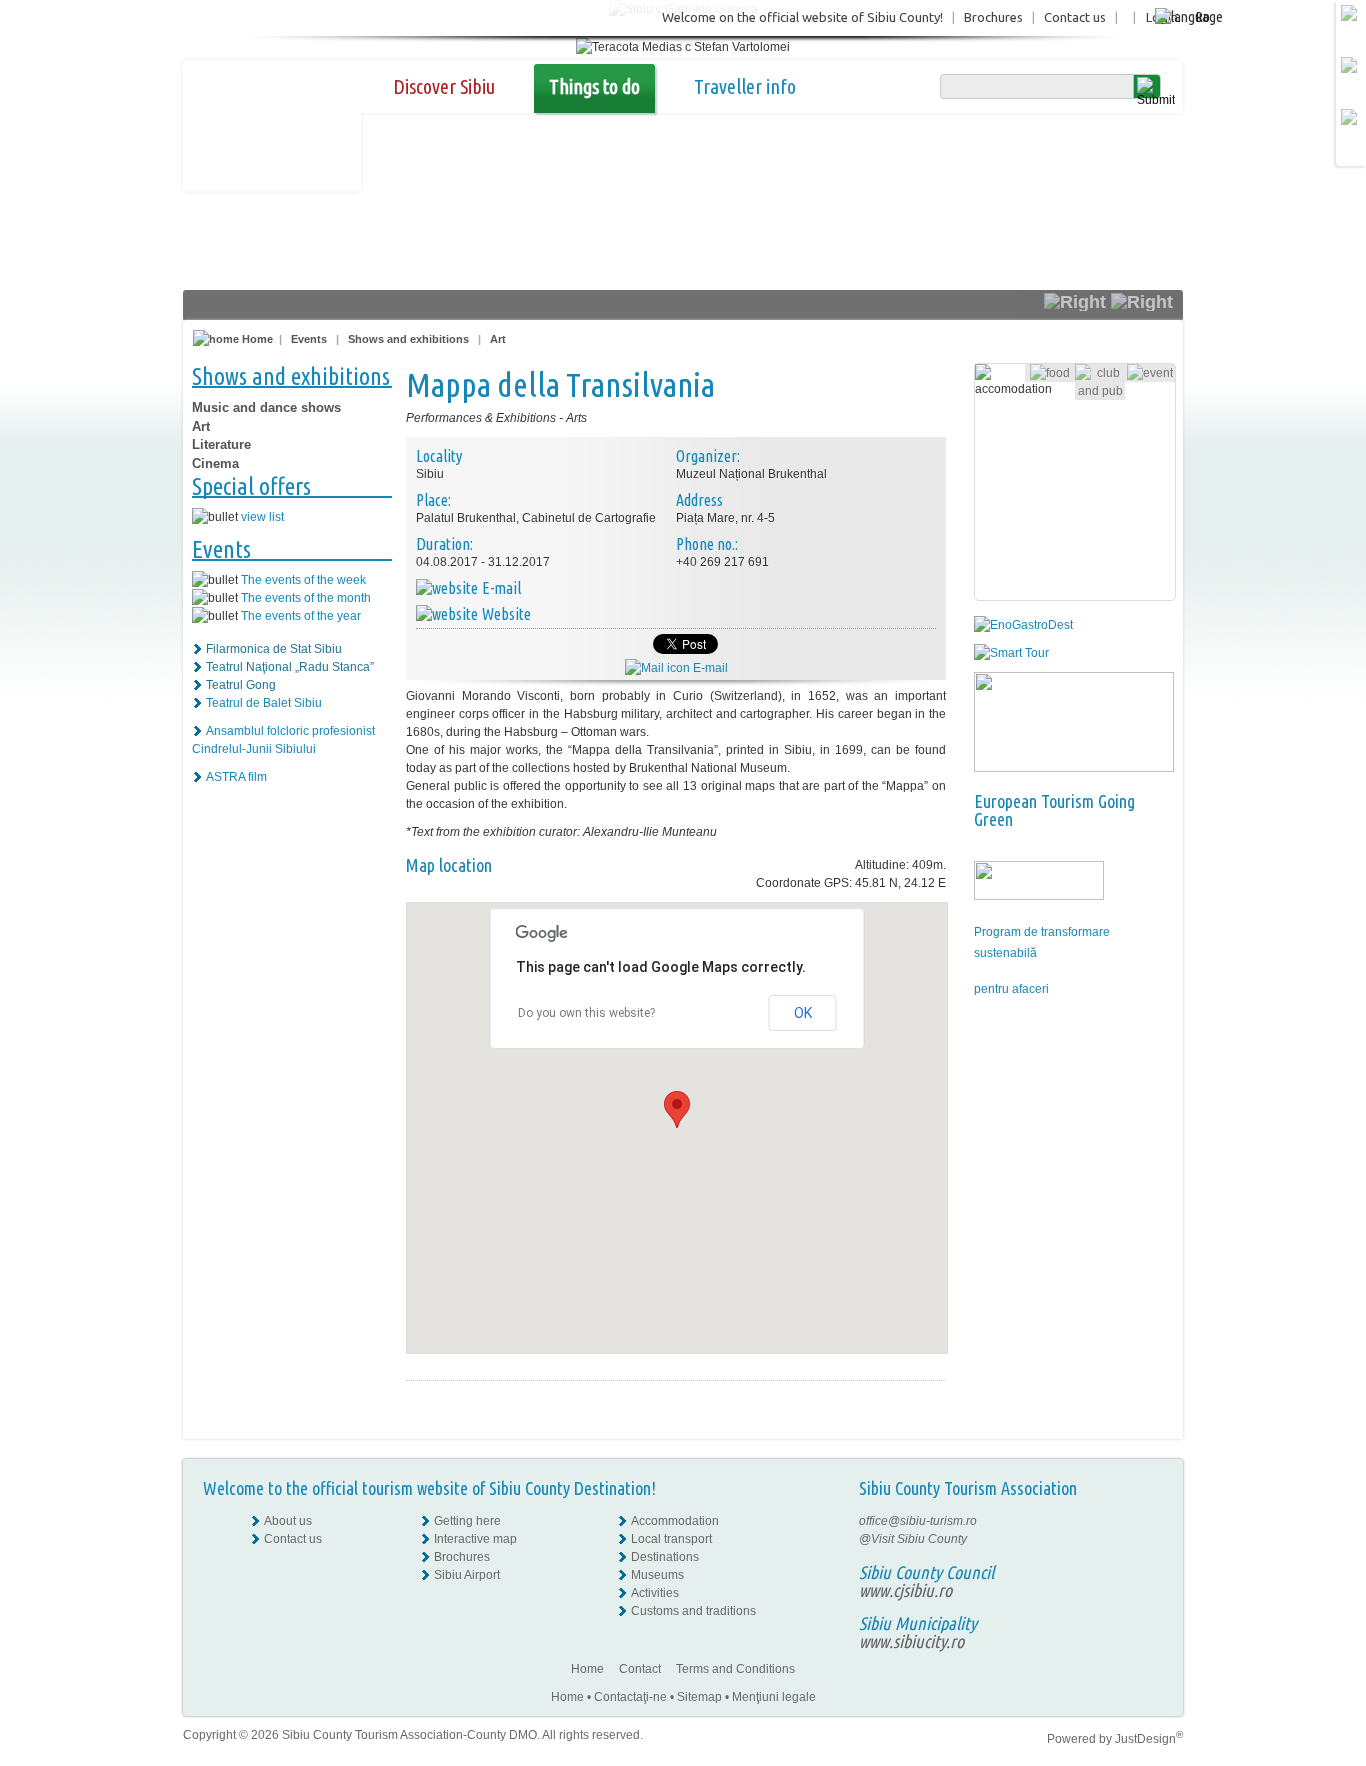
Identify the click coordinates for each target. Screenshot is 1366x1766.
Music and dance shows (266, 407)
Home (256, 339)
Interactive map (475, 1539)
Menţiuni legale (774, 1697)
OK (803, 1013)
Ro (1202, 16)
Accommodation (675, 1521)
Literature (221, 444)
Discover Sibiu (444, 86)
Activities (655, 1593)
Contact (640, 1669)
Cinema (215, 463)
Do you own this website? (586, 1013)
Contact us (1075, 17)
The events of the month (306, 598)
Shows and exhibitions (408, 339)
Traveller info (745, 86)
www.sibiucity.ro (911, 1641)
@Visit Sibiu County (913, 1539)
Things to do (594, 86)
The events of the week (303, 580)
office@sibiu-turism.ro (918, 1521)
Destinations (665, 1557)
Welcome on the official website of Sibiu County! (802, 17)
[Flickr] (1149, 1539)
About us (288, 1521)
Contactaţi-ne (630, 1697)
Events (309, 339)
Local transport (671, 1539)
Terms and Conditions (735, 1669)
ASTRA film (236, 777)
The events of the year (301, 616)
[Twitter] (1149, 1557)
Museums (657, 1575)
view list (262, 517)
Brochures (993, 17)
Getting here (467, 1521)
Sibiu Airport (467, 1575)
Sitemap (699, 1697)
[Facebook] (1149, 1521)
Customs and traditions (693, 1611)
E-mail (709, 668)
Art (498, 339)
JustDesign (1149, 1739)
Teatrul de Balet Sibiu (264, 703)
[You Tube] (1148, 1575)
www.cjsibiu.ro (905, 1590)
